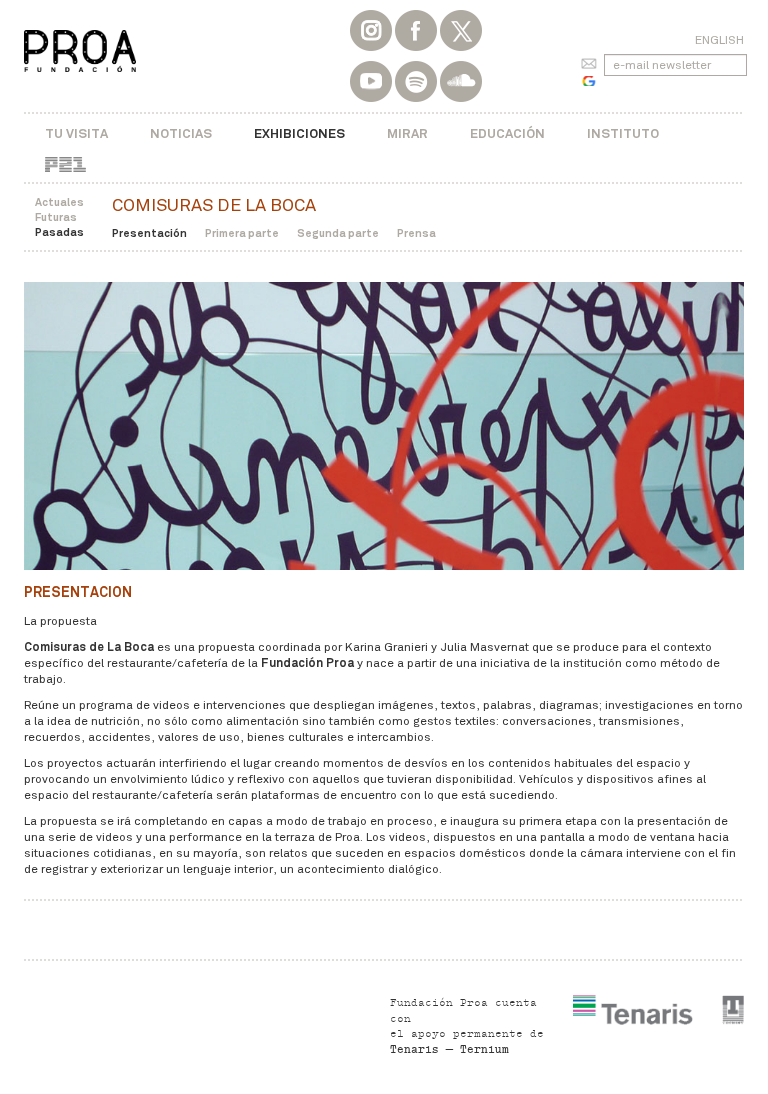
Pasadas (59, 232)
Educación (507, 133)
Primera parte (242, 233)
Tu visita (76, 133)
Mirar (407, 133)
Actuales (59, 202)
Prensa (416, 233)
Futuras (56, 217)
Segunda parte (338, 233)
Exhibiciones (299, 133)
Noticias (181, 133)
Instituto (623, 133)
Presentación (149, 233)
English (719, 40)
